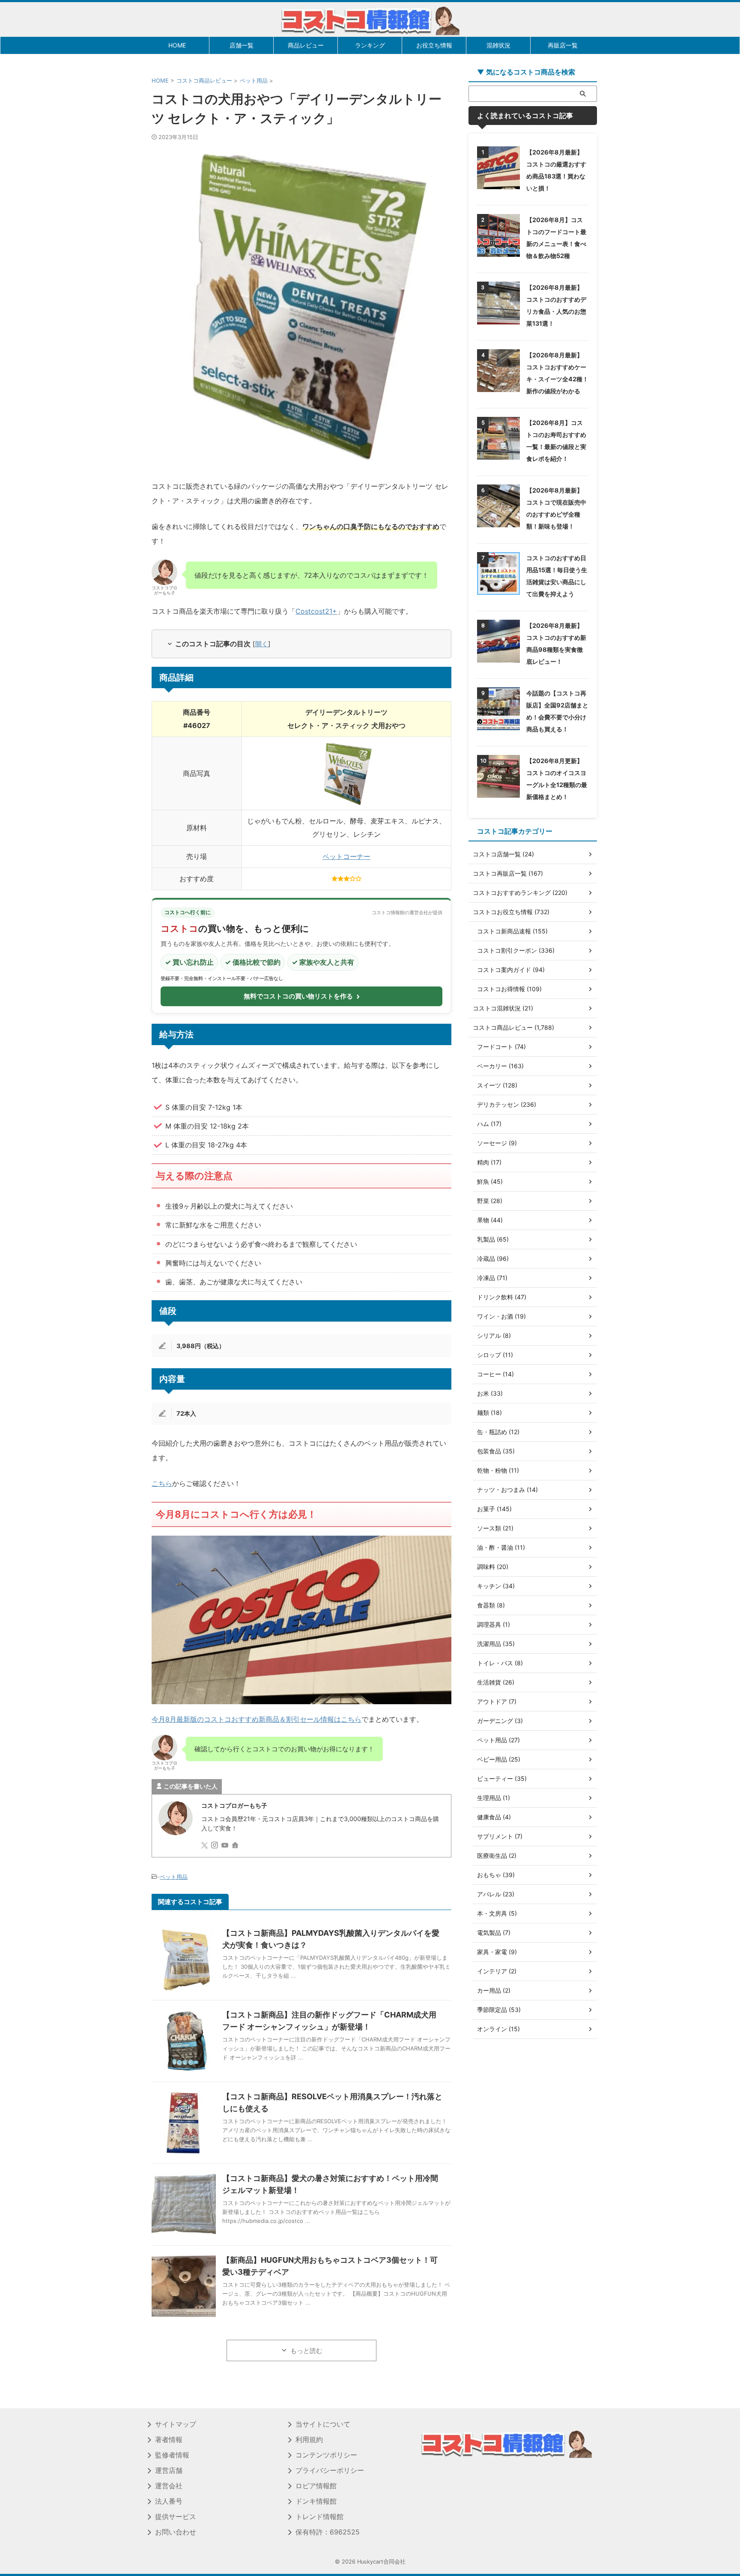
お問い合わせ (176, 2532)
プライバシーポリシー (330, 2470)
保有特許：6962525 (328, 2532)
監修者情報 (172, 2455)
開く (262, 644)
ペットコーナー (346, 856)
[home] (236, 1846)
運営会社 (169, 2486)
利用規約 (309, 2439)
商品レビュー (306, 45)
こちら (162, 1483)
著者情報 (169, 2439)
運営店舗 (169, 2470)
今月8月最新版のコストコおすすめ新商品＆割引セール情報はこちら (257, 1719)
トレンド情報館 (319, 2517)
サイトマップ (176, 2424)
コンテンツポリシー (326, 2455)
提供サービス (176, 2517)
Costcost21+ (316, 611)
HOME (177, 45)
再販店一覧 (563, 45)
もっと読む (306, 2351)
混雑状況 (498, 45)
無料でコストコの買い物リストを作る (302, 996)
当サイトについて (323, 2424)
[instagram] (215, 1846)
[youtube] (226, 1846)
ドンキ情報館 (316, 2501)
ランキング (370, 45)
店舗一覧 (242, 45)
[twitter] (205, 1846)
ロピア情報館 (316, 2486)
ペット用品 (174, 1877)
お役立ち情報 (434, 45)
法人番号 (169, 2501)
